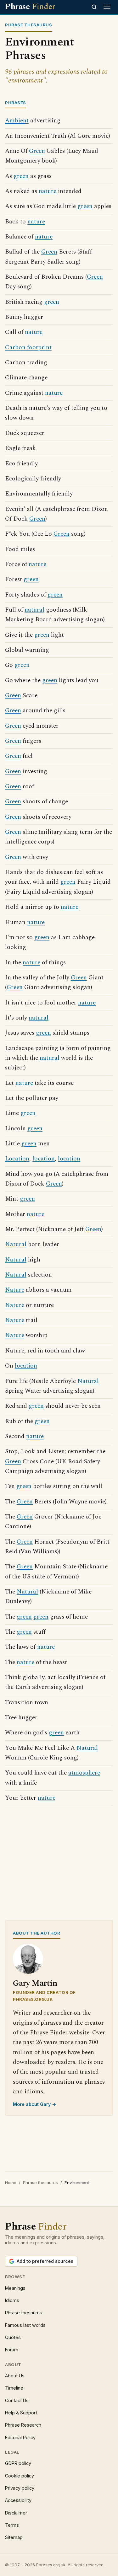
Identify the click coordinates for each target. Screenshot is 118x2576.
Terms (12, 2525)
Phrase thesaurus (40, 2182)
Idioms (12, 2300)
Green (37, 151)
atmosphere (84, 1773)
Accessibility (18, 2500)
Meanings (15, 2288)
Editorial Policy (20, 2437)
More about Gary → (35, 2104)
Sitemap (14, 2537)
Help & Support (21, 2413)
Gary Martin (35, 1983)
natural (34, 610)
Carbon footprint (28, 348)
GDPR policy (18, 2463)
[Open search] (94, 7)
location (44, 1159)
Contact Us (17, 2400)
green (21, 176)
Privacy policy (20, 2488)
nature (48, 191)
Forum (12, 2350)
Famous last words (25, 2325)
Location (17, 1159)
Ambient (17, 121)
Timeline (14, 2388)
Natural (16, 1244)
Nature (15, 1290)
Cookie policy (20, 2476)
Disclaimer (16, 2513)
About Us (15, 2376)
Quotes (13, 2337)
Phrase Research (23, 2425)
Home (11, 2182)
